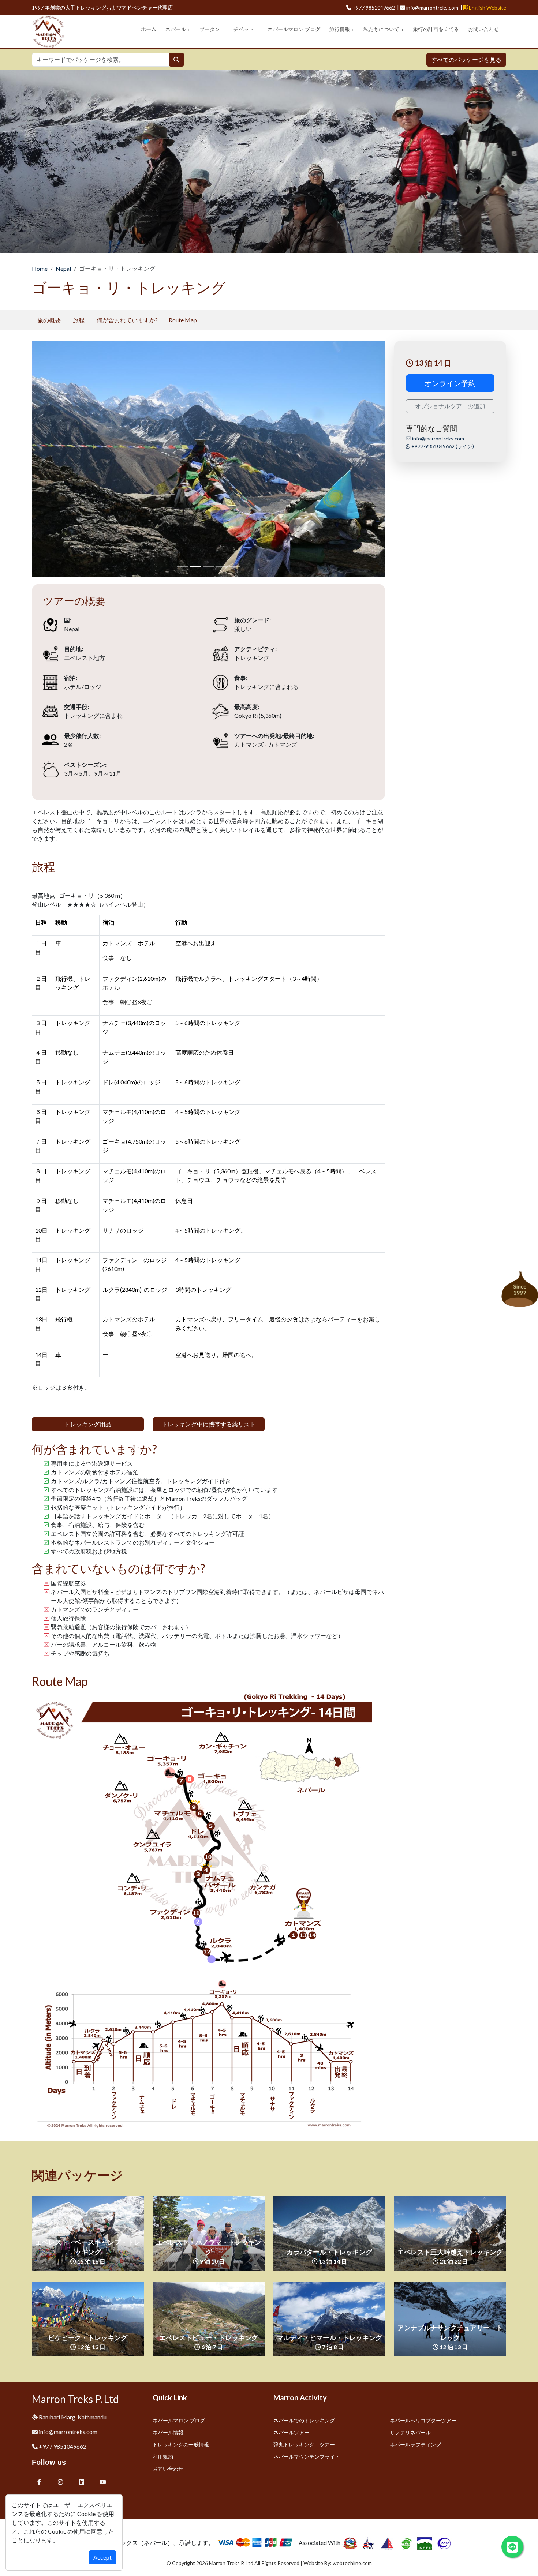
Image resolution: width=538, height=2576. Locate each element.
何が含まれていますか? (127, 320)
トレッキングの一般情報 (181, 2444)
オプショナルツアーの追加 (450, 406)
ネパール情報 (168, 2432)
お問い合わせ (483, 29)
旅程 (79, 320)
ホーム (149, 29)
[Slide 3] (222, 567)
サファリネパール (410, 2432)
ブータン (210, 29)
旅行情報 (340, 29)
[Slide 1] (195, 567)
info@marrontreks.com (438, 438)
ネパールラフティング (415, 2444)
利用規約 (163, 2457)
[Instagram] (60, 2482)
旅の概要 (49, 320)
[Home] (48, 31)
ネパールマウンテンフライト (307, 2457)
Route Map (183, 320)
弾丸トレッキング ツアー (304, 2444)
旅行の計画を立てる (436, 29)
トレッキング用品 (88, 1424)
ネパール (176, 29)
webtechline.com (352, 2563)
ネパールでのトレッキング (304, 2420)
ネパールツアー (291, 2432)
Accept (102, 2557)
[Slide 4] (235, 567)
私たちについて (381, 29)
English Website (487, 8)
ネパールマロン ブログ (294, 29)
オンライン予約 (450, 383)
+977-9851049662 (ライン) (442, 446)
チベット (244, 29)
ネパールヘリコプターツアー (423, 2420)
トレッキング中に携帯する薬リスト (209, 1424)
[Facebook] (39, 2482)
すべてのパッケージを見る (466, 59)
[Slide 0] (182, 567)
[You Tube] (103, 2482)
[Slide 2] (209, 567)
